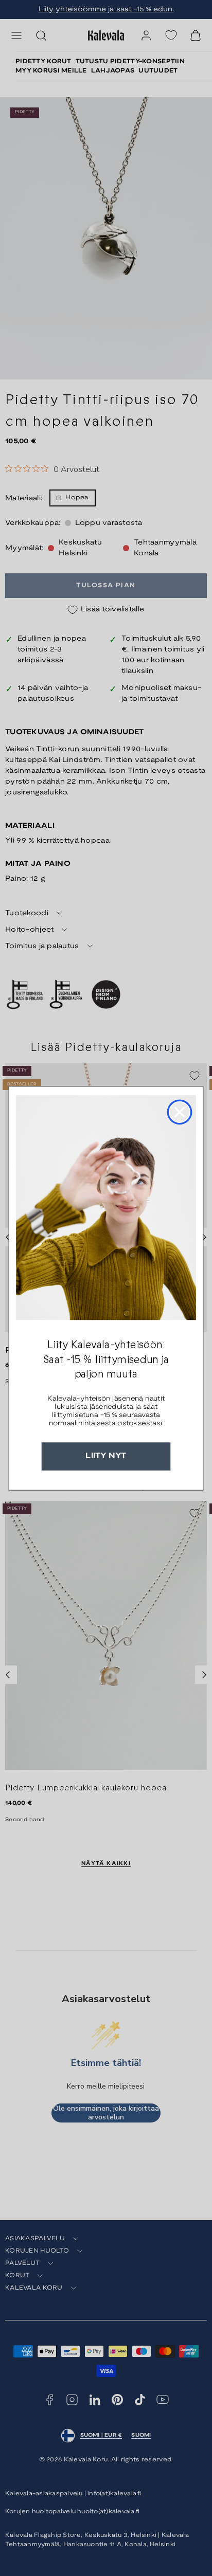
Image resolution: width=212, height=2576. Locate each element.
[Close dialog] (180, 1112)
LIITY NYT (106, 1456)
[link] (106, 1208)
